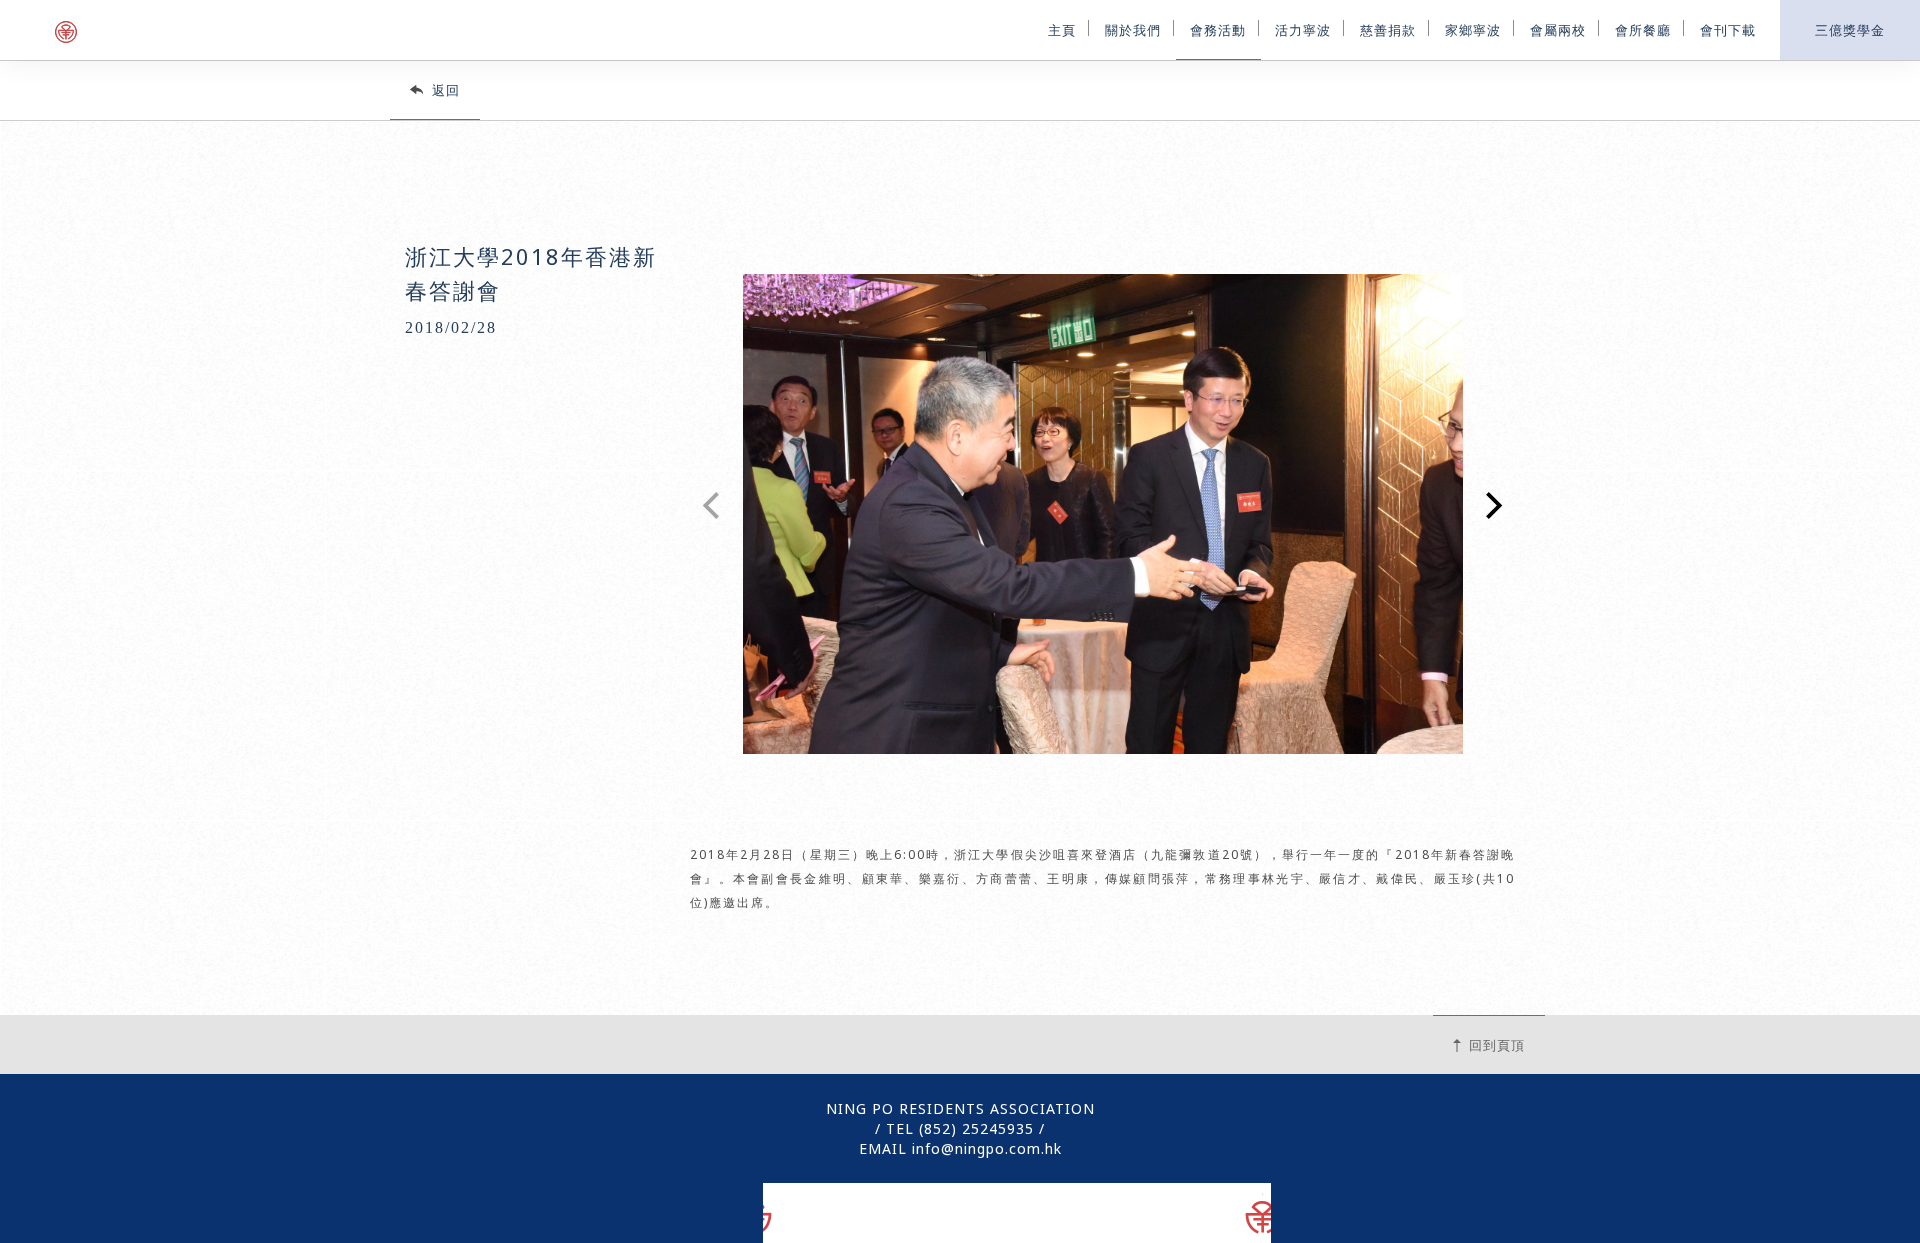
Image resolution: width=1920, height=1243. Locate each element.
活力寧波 (1303, 28)
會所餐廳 (1643, 28)
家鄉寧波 (1473, 28)
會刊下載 (1728, 28)
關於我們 (1133, 28)
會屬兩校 (1558, 28)
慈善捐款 (1388, 28)
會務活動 (1218, 28)
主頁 (1062, 28)
